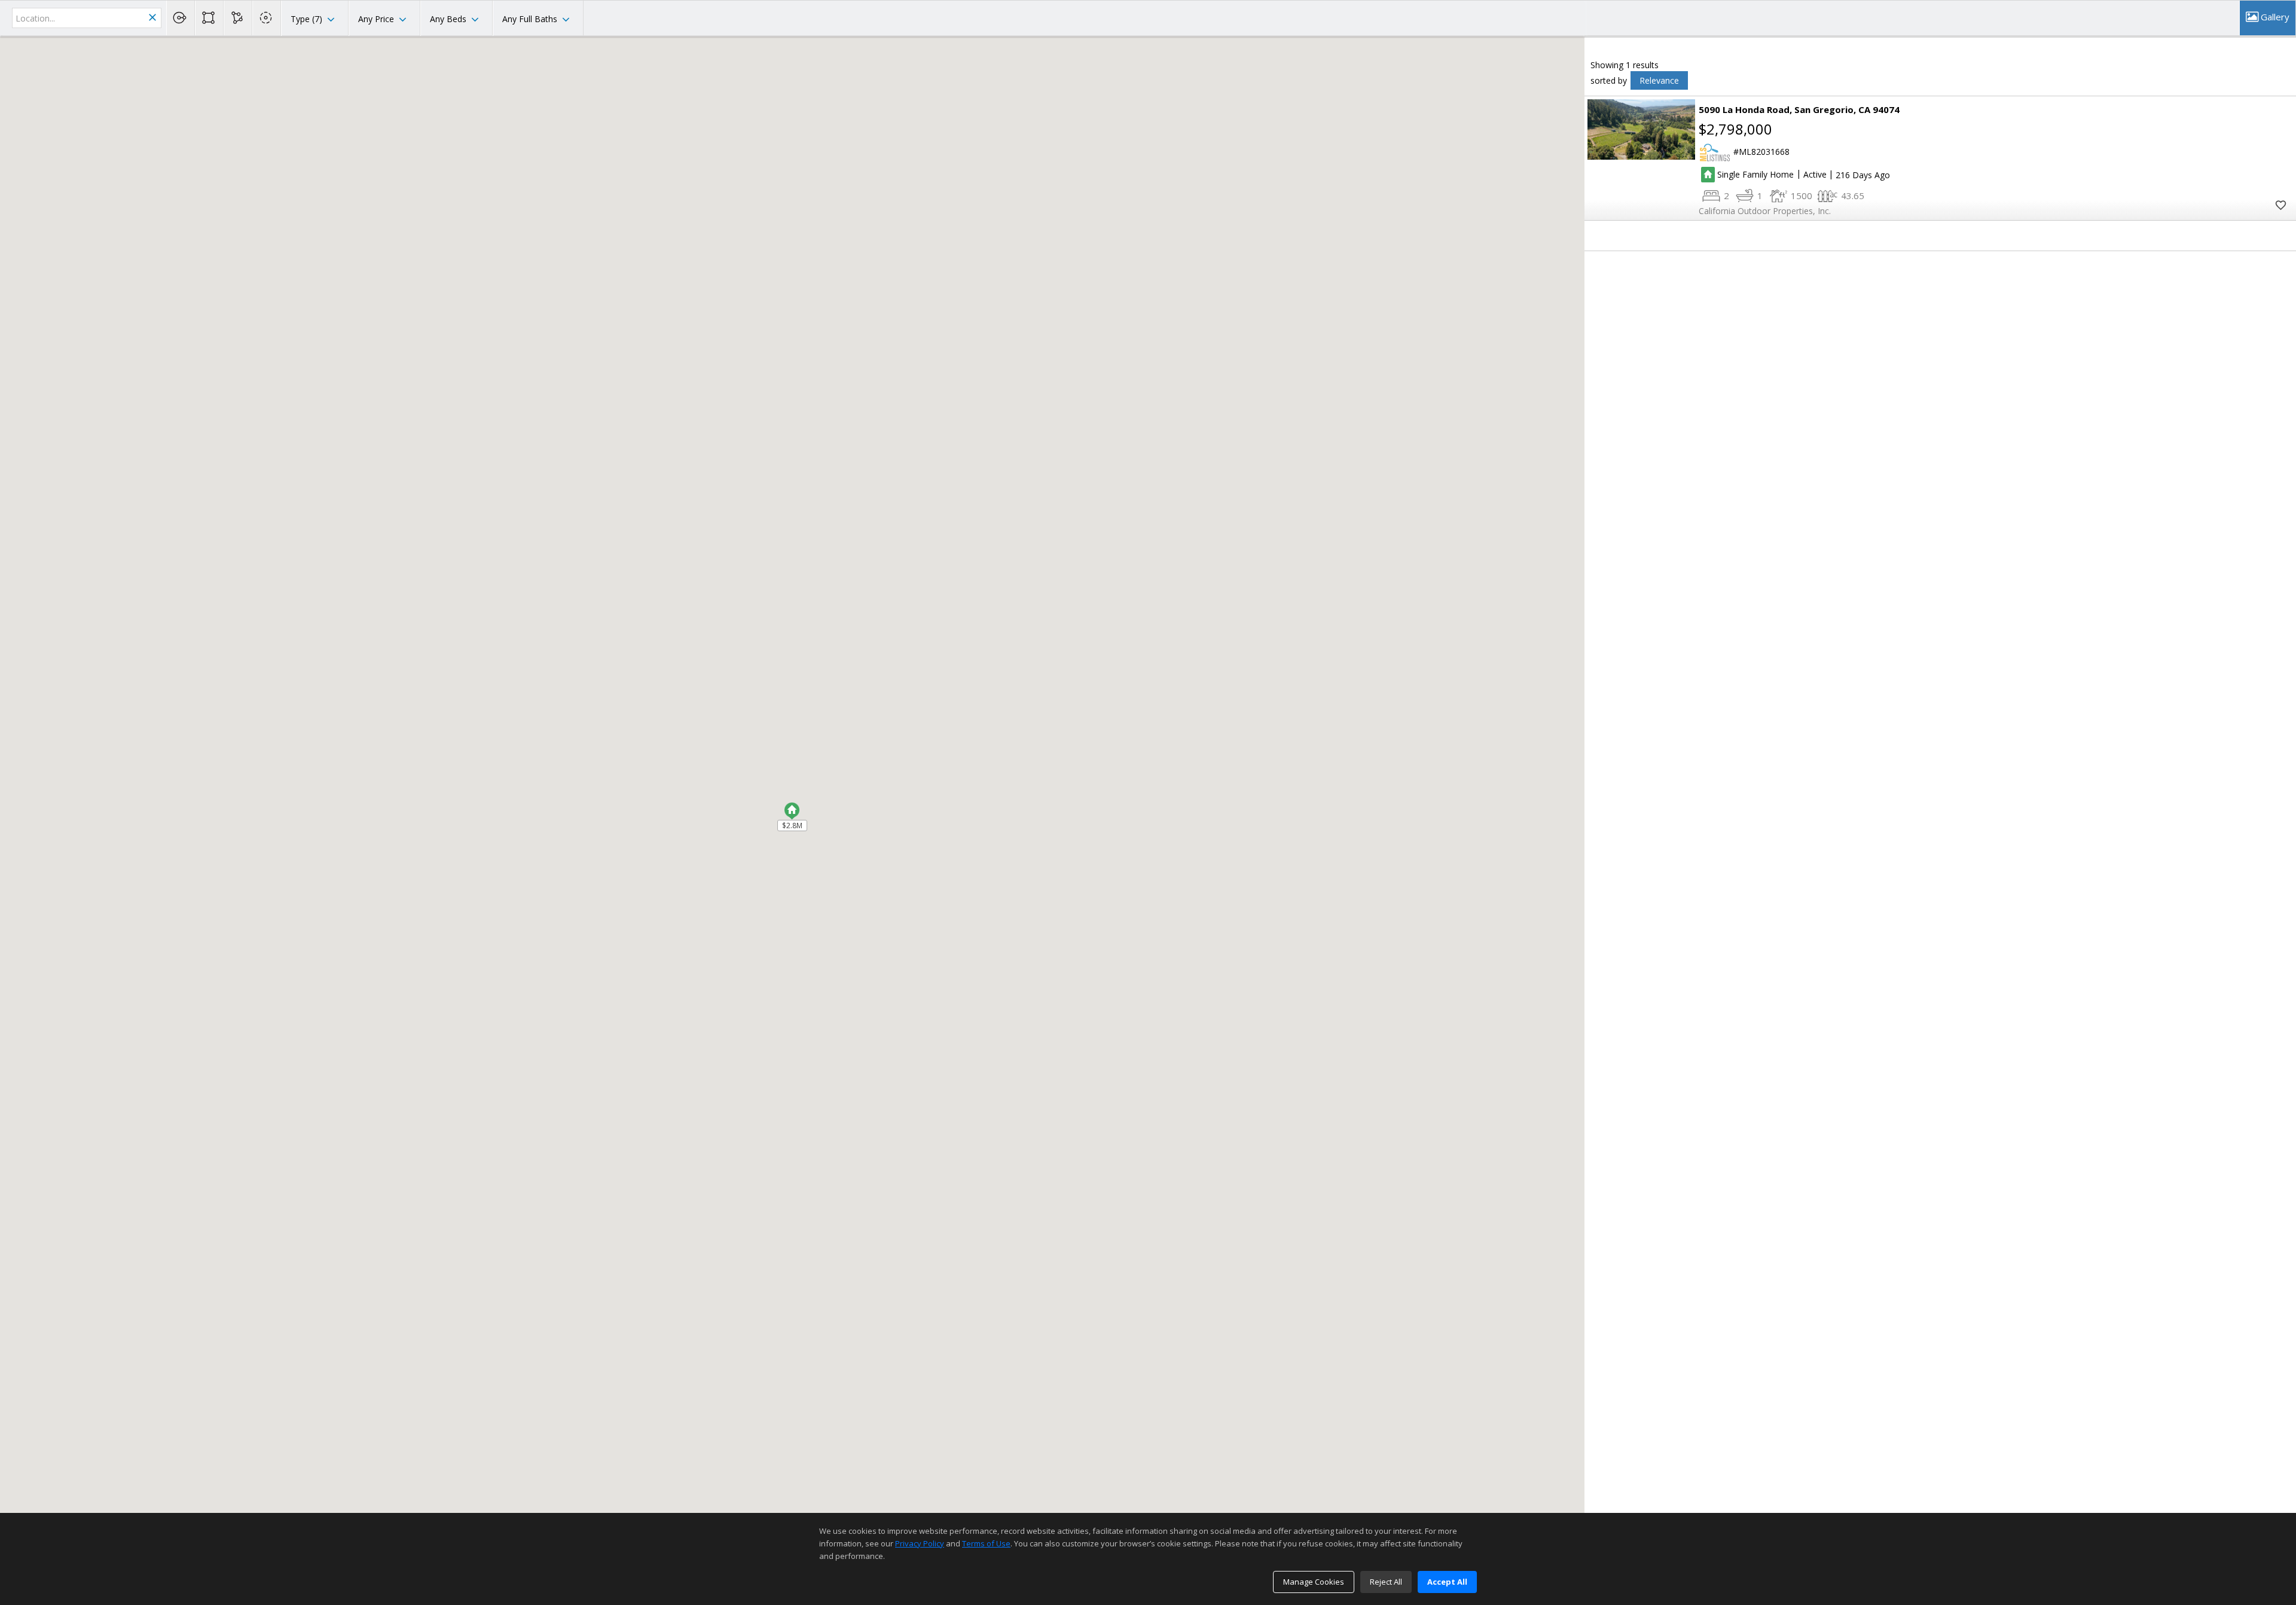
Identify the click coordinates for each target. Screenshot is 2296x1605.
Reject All (1386, 1582)
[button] (792, 808)
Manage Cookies (1314, 1582)
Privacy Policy (920, 1543)
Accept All (1447, 1582)
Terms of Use (986, 1543)
